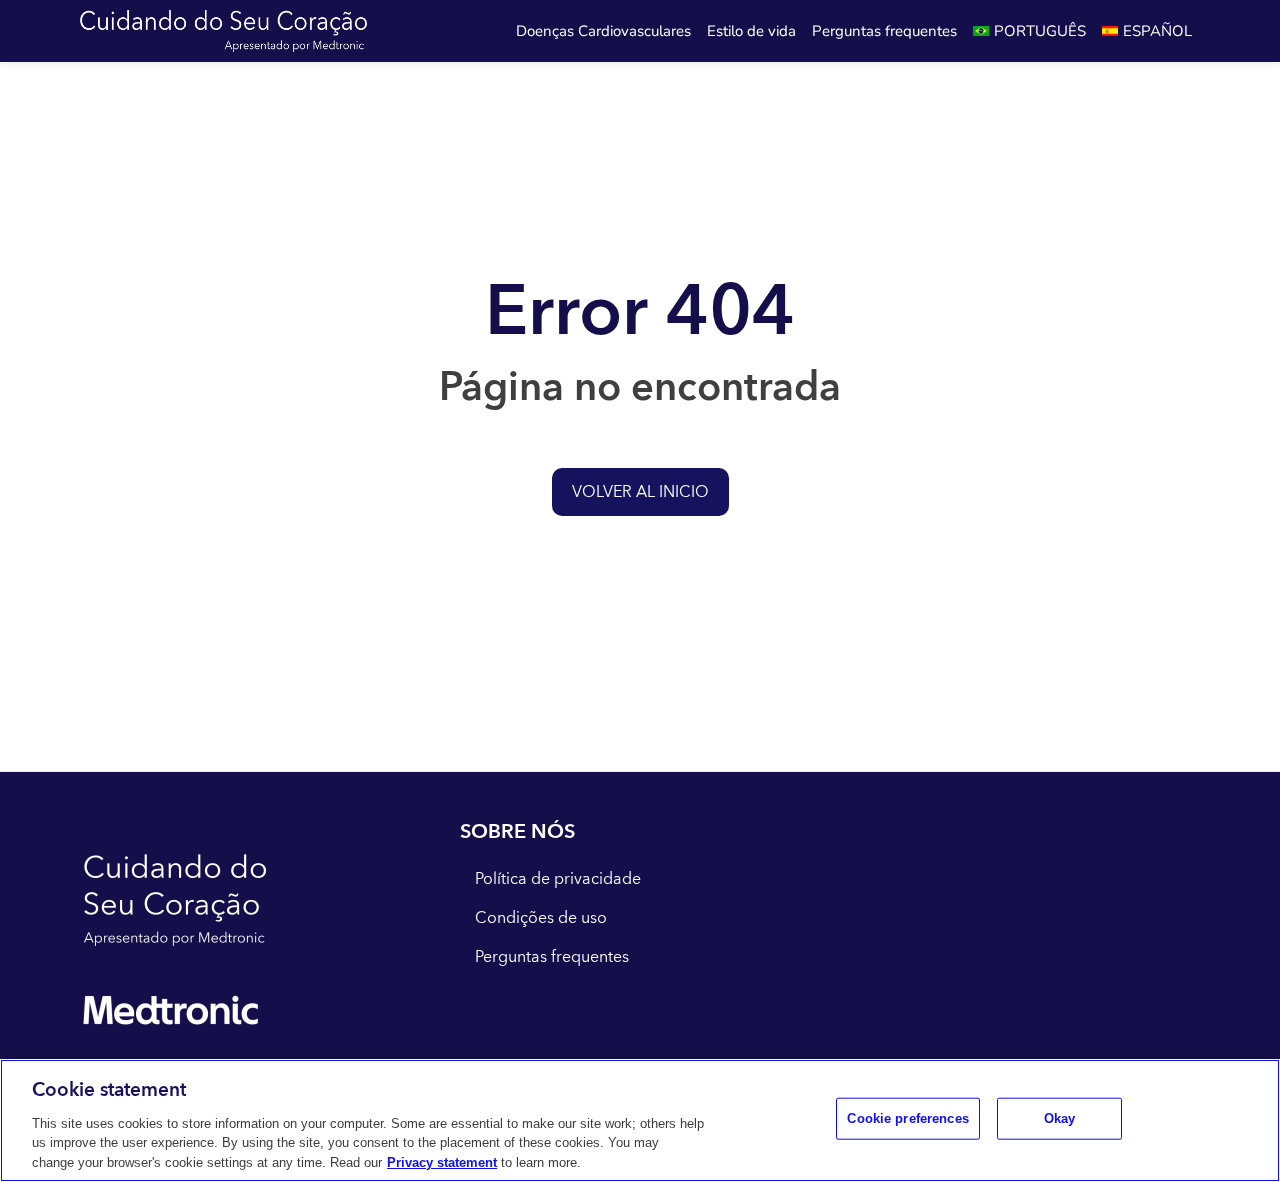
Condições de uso (541, 918)
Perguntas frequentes (884, 31)
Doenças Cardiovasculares (603, 31)
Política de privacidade (558, 879)
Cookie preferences (907, 1118)
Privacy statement (442, 1161)
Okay (1060, 1118)
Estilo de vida (751, 31)
